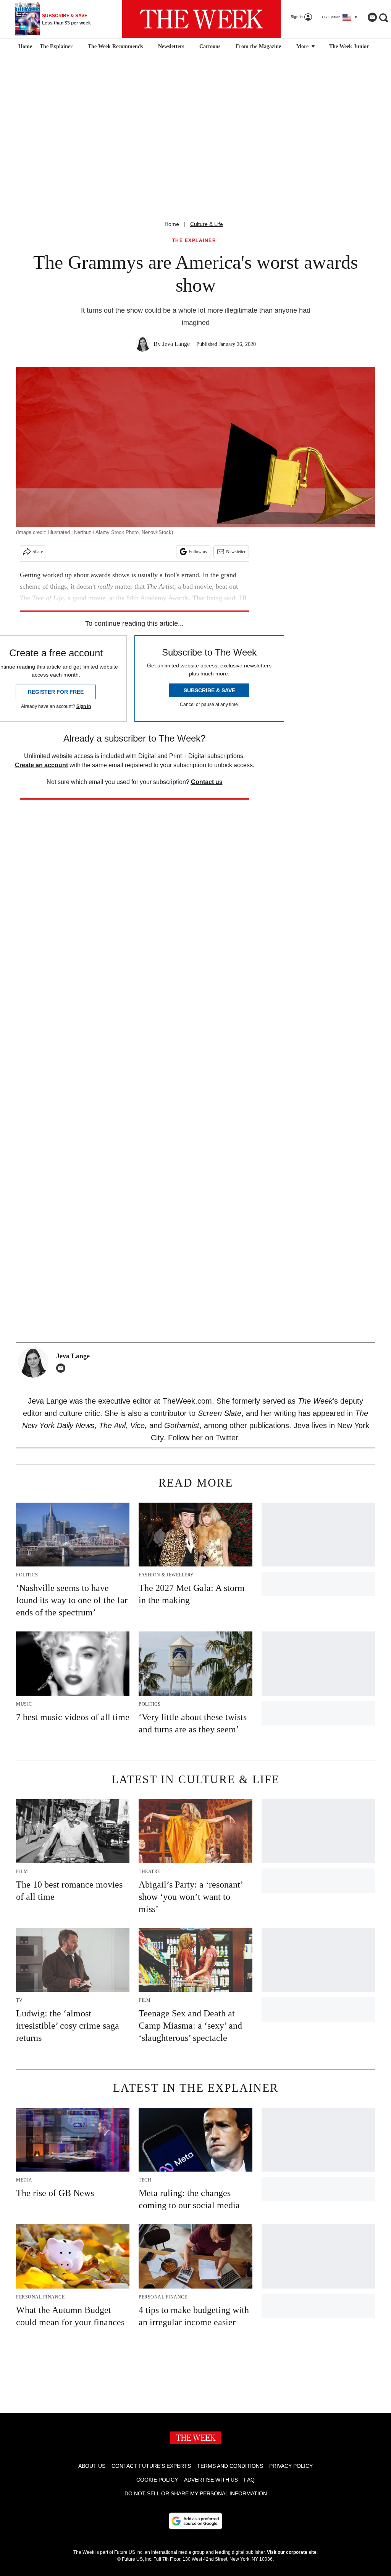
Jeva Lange (176, 344)
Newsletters (171, 46)
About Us (92, 2466)
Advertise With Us (211, 2480)
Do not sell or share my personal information (196, 2493)
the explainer (194, 241)
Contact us (207, 782)
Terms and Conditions (230, 2466)
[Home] (24, 47)
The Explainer (56, 46)
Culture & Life (207, 224)
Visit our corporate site (292, 2552)
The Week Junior (349, 46)
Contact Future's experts (151, 2466)
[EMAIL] (63, 1368)
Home (172, 224)
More (303, 46)
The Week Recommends (115, 46)
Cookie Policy (157, 2480)
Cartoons (210, 46)
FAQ (249, 2480)
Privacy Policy (291, 2466)
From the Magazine (258, 46)
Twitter (227, 1438)
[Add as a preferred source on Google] (195, 2521)
